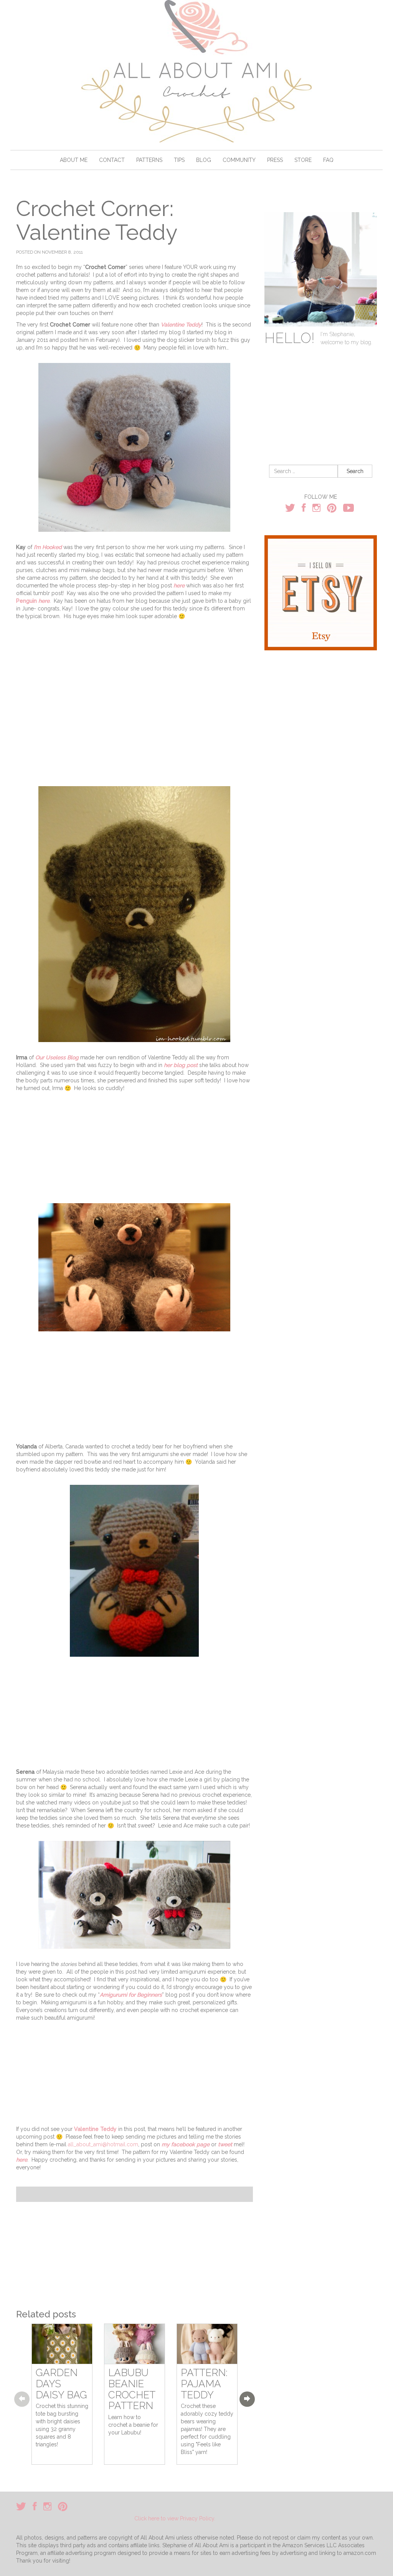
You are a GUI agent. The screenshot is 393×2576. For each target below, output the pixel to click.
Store (303, 160)
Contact (112, 160)
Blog (204, 160)
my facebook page (186, 2144)
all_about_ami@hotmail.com (103, 2144)
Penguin (26, 601)
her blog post (181, 1065)
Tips (179, 160)
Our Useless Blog (57, 1057)
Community (239, 160)
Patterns (149, 160)
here (178, 585)
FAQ (328, 160)
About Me (74, 160)
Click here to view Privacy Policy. (175, 2518)
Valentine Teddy (181, 325)
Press (275, 160)
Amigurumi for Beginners (131, 1995)
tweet (225, 2144)
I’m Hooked (48, 547)
